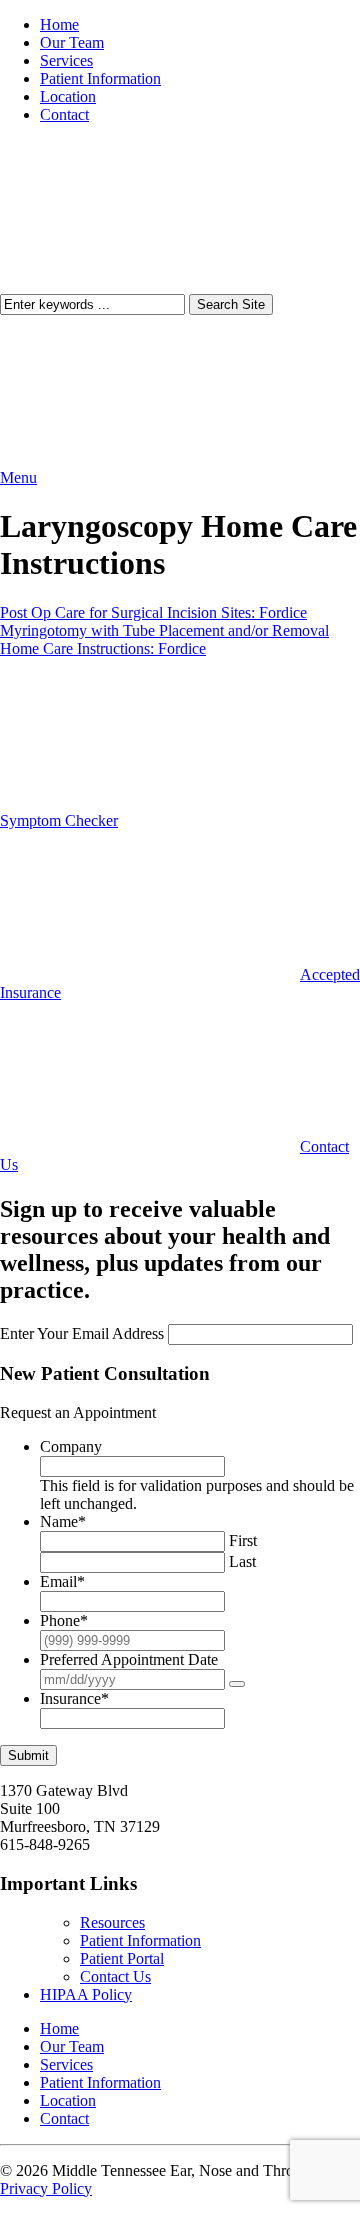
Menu (18, 477)
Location (68, 96)
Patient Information (100, 78)
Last (242, 1561)
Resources (112, 1922)
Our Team (72, 42)
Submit (28, 1755)
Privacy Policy (46, 2188)
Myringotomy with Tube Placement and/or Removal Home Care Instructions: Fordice (164, 639)
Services (66, 60)
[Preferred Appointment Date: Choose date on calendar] (237, 1684)
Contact (64, 114)
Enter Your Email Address (82, 1333)
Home (59, 24)
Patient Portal (122, 1958)
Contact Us (115, 1976)
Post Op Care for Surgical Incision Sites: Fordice (153, 612)
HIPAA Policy (86, 1994)
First (243, 1540)
